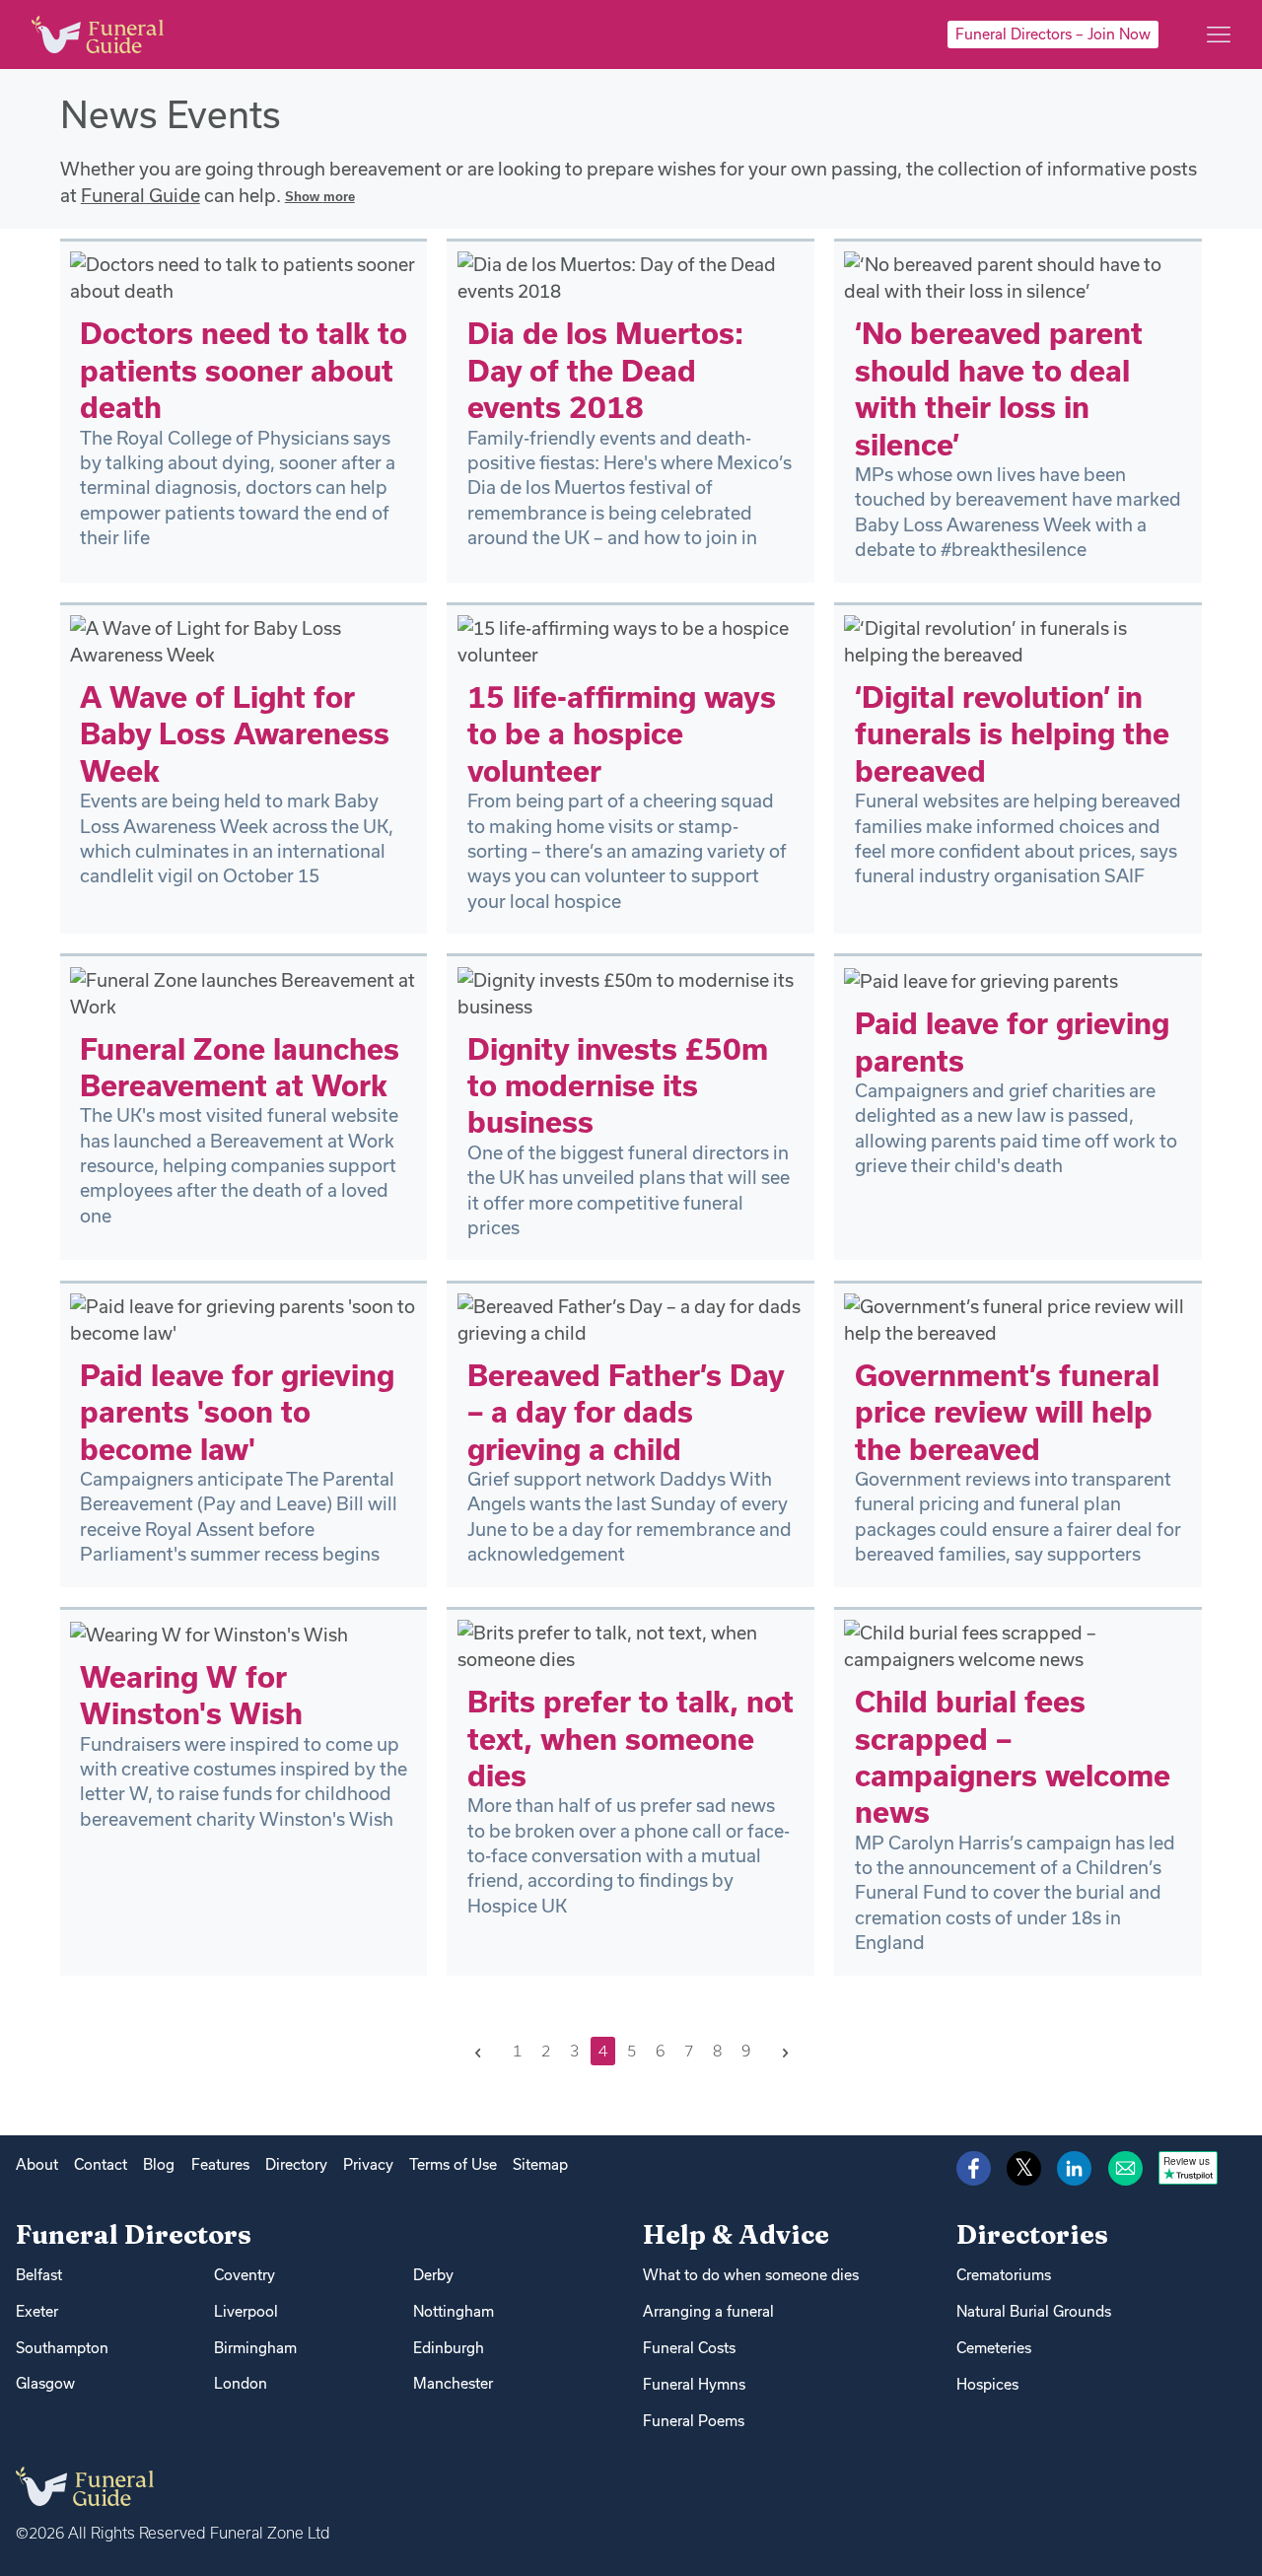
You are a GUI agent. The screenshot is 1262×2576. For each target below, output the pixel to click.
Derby (433, 2275)
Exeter (37, 2311)
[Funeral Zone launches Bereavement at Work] (244, 991)
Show (320, 197)
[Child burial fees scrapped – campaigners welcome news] (1018, 1644)
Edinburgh (449, 2348)
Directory (296, 2164)
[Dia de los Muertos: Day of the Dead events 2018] (631, 276)
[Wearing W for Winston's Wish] (209, 1633)
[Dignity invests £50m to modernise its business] (631, 991)
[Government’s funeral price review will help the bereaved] (1018, 1318)
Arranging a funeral (708, 2311)
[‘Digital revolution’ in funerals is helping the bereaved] (1018, 640)
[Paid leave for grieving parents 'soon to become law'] (244, 1318)
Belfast (39, 2275)
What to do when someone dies (751, 2275)
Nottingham (454, 2311)
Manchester (453, 2383)
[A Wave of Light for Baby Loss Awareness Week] (244, 640)
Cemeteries (994, 2348)
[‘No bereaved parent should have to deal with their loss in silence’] (1018, 276)
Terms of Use (453, 2164)
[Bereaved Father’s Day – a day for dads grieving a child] (631, 1318)
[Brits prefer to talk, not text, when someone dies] (631, 1644)
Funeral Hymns (694, 2384)
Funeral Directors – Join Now (1053, 34)
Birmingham (255, 2348)
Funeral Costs (689, 2348)
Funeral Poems (694, 2421)
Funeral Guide (140, 195)
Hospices (987, 2384)
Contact (101, 2164)
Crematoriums (1004, 2275)
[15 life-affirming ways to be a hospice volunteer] (631, 640)
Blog (159, 2164)
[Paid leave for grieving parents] (981, 980)
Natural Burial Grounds (1034, 2311)
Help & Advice (736, 2234)
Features (220, 2164)
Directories (1032, 2234)
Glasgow (45, 2383)
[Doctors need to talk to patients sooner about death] (244, 276)
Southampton (62, 2348)
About (37, 2164)
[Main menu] (1219, 35)
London (241, 2383)
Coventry (245, 2275)
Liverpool (246, 2311)
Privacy (368, 2164)
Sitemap (540, 2164)
